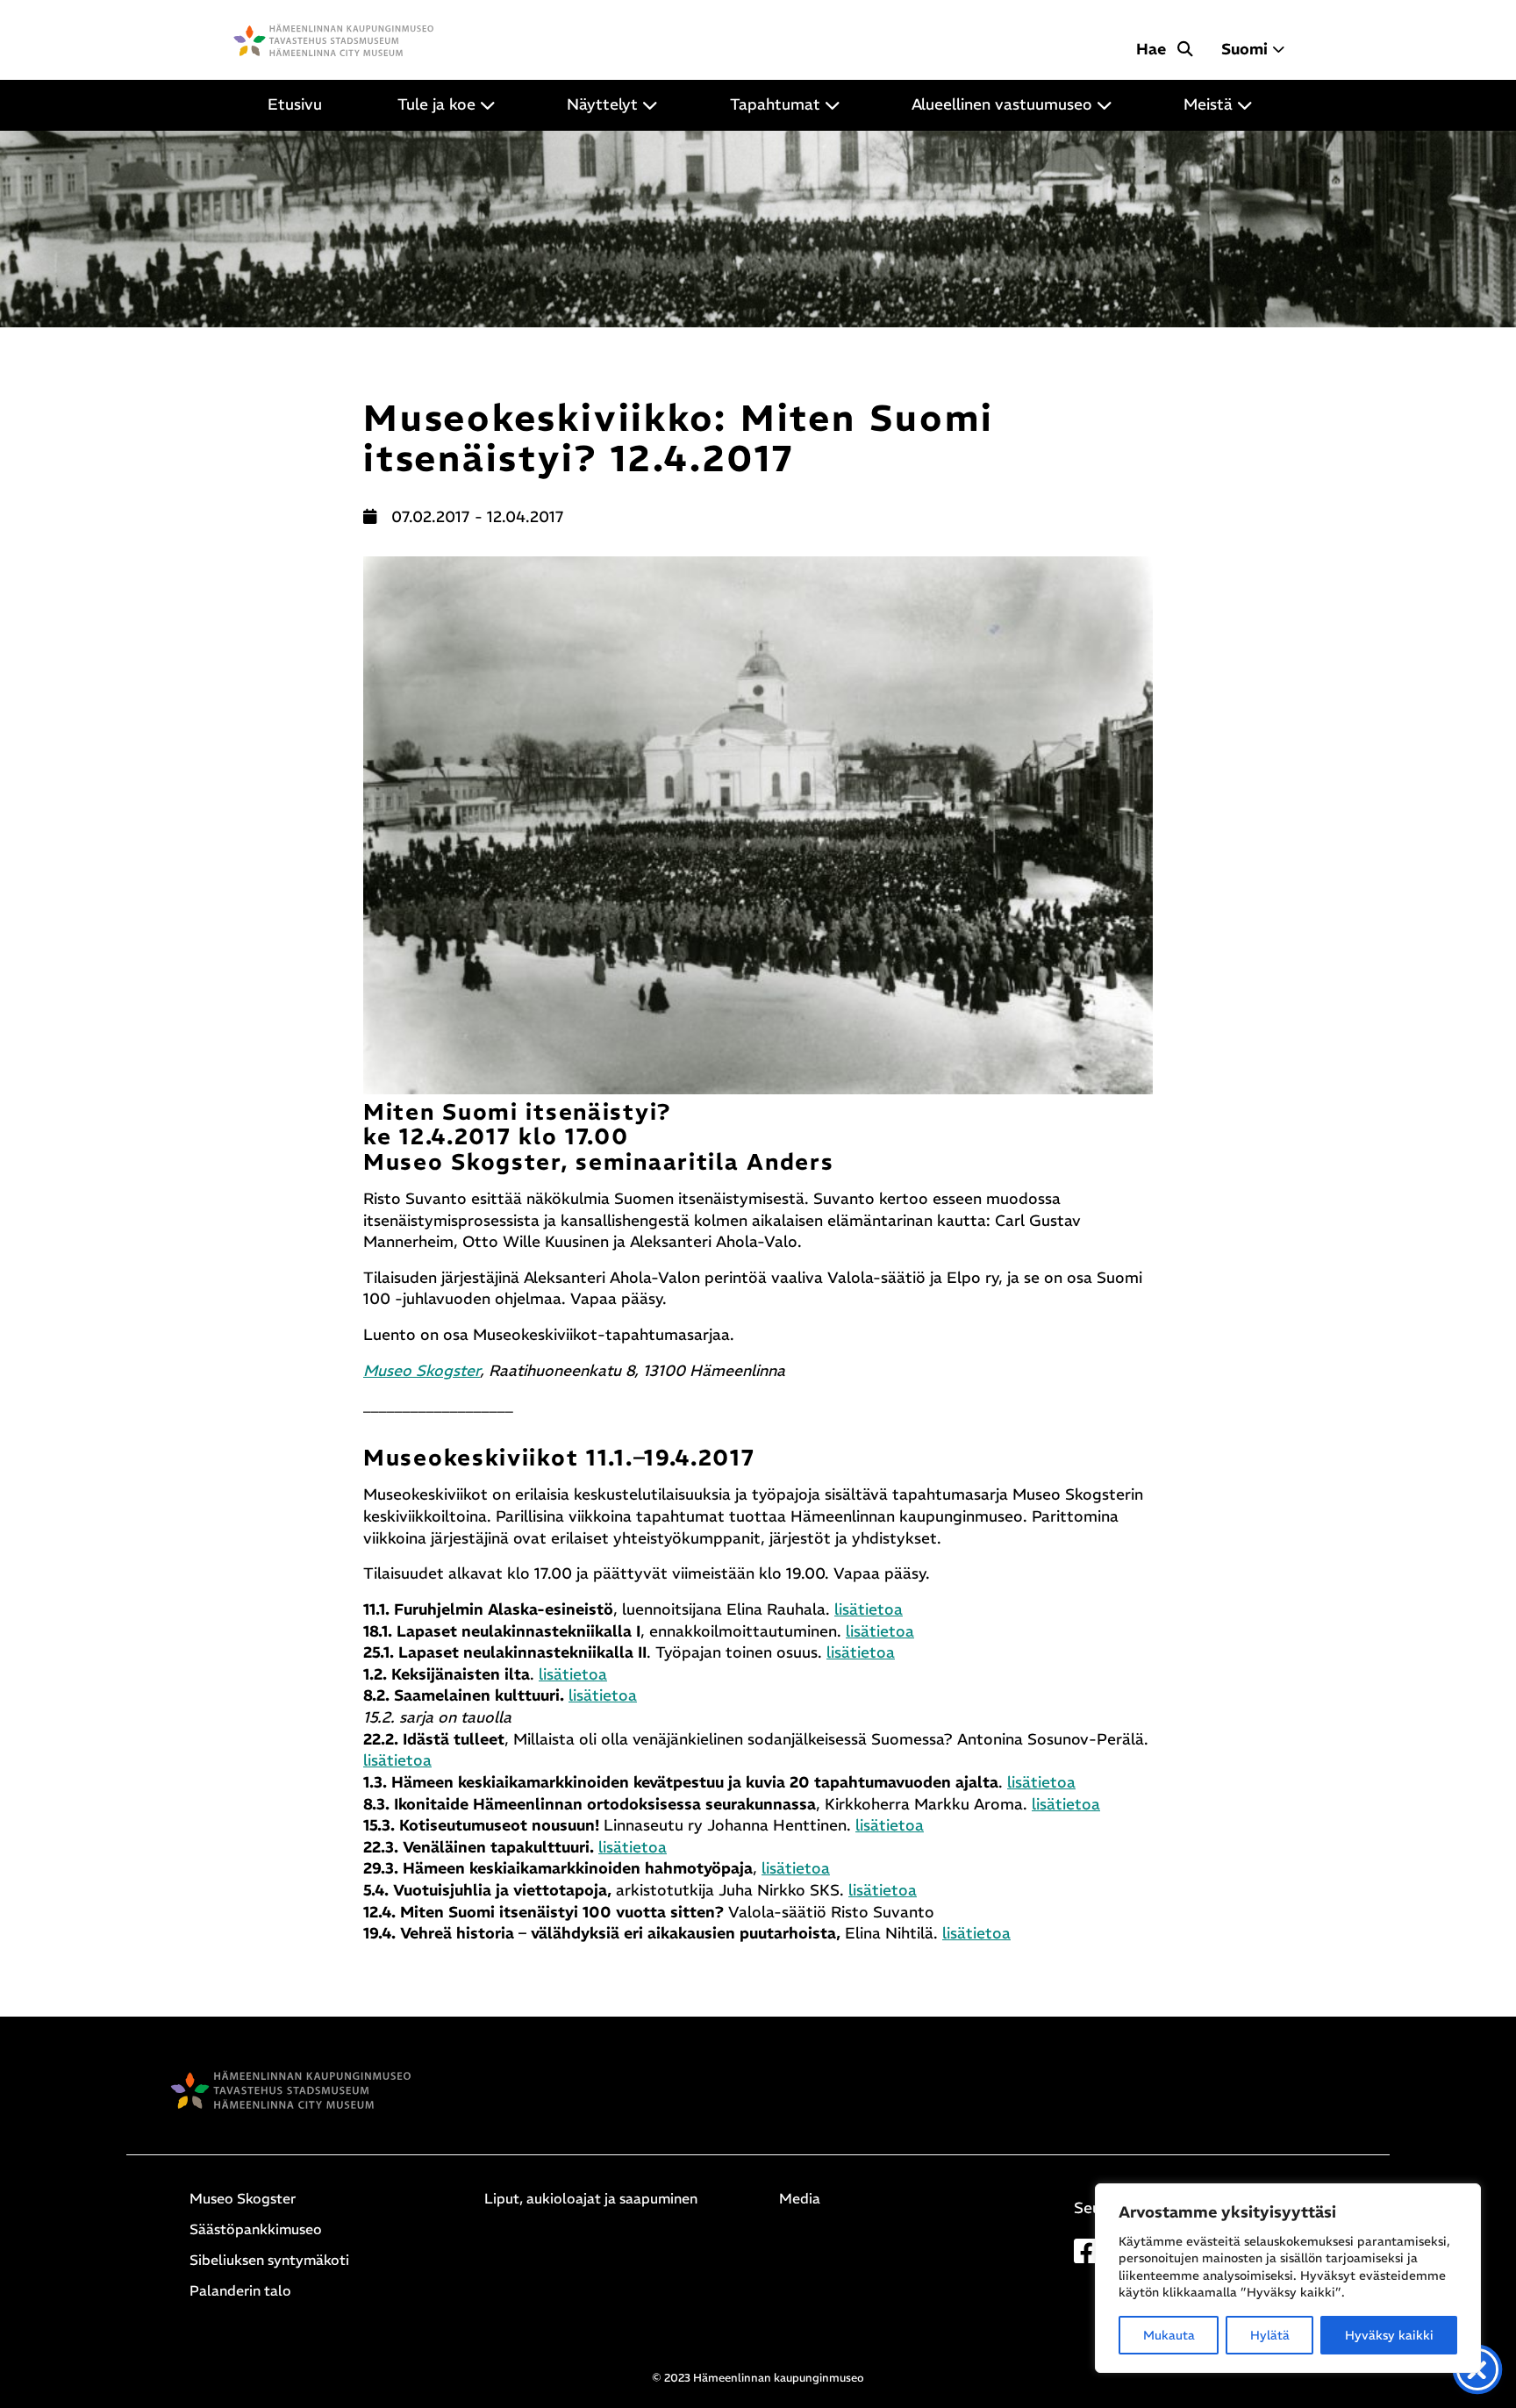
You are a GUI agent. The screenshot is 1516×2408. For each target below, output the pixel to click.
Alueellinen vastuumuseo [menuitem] (1002, 104)
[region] (1288, 2278)
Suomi (1244, 49)
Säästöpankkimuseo (256, 2229)
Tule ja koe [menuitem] (436, 104)
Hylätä (1270, 2335)
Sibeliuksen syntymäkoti (269, 2260)
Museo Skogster (422, 1371)
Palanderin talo (240, 2290)
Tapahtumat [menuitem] (775, 104)
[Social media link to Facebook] (1086, 2256)
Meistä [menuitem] (1208, 104)
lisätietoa (869, 1609)
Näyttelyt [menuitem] (602, 104)
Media (800, 2198)
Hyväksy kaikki (1389, 2335)
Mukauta (1169, 2335)
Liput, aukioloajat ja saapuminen (591, 2198)
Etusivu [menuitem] (295, 104)
